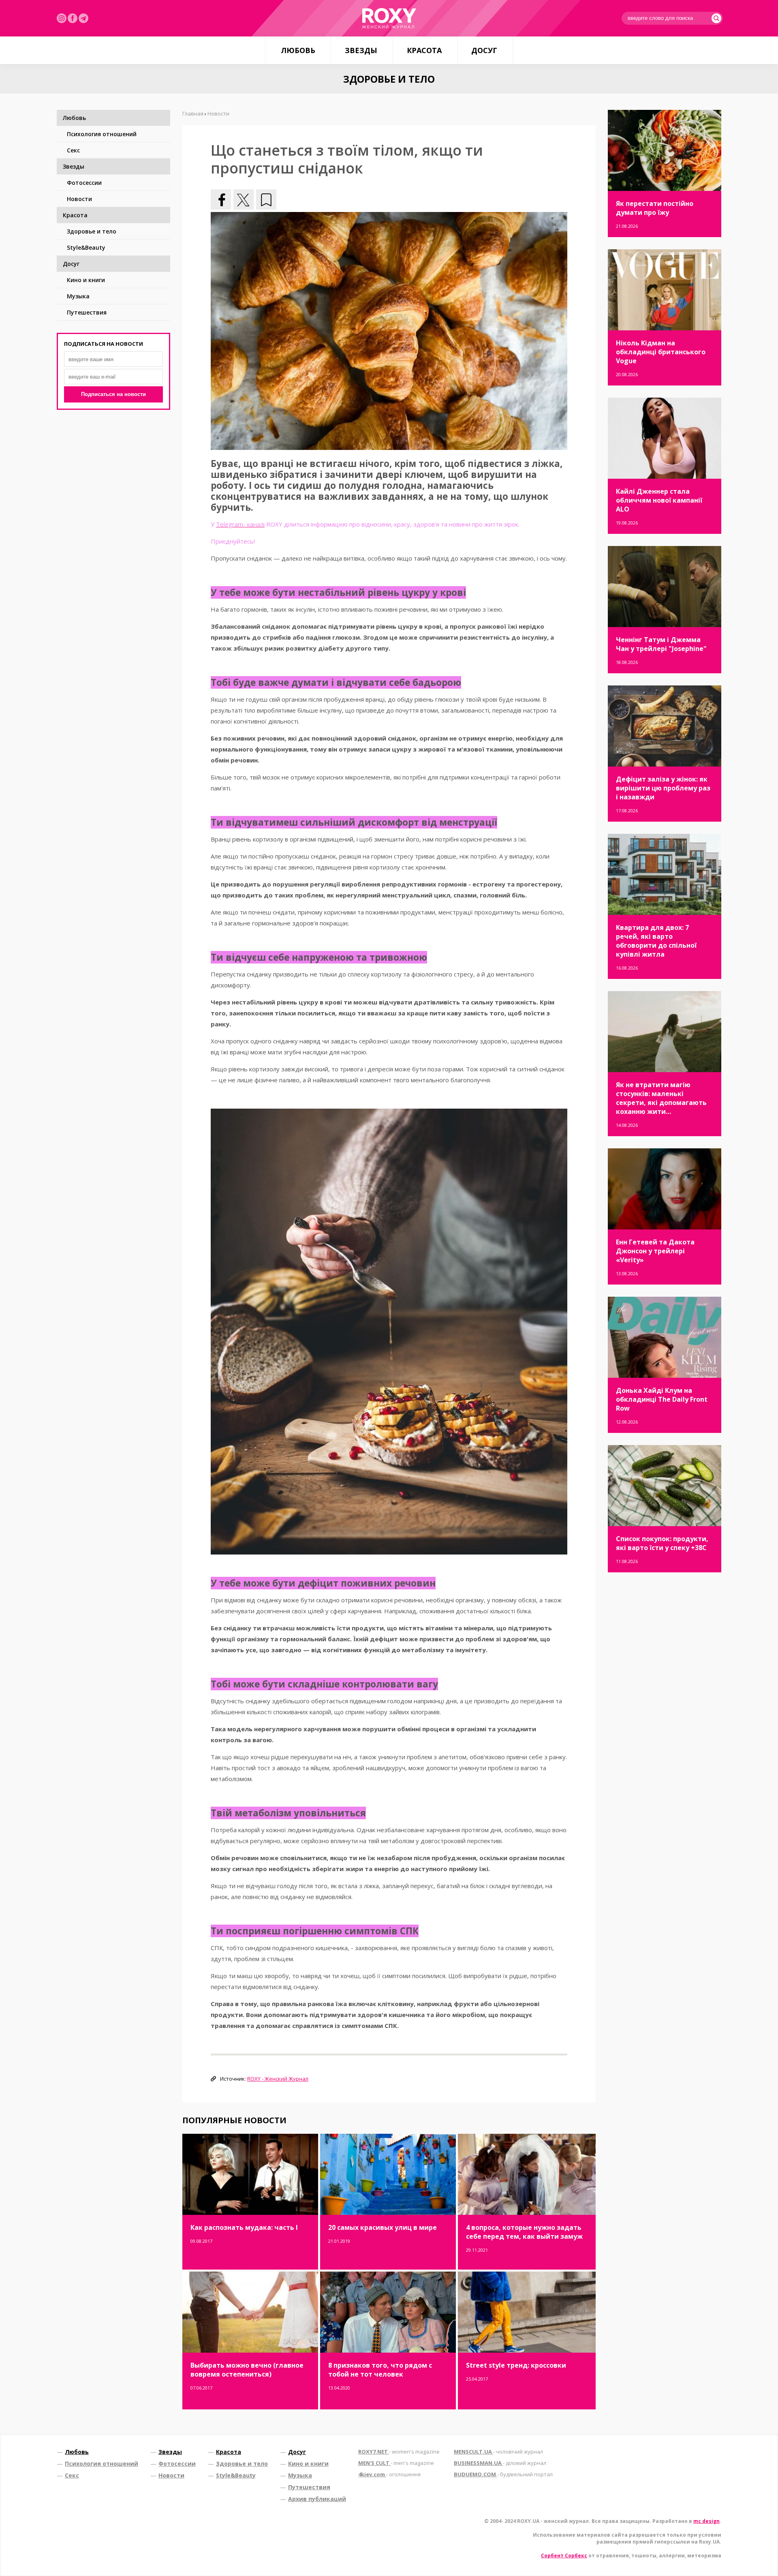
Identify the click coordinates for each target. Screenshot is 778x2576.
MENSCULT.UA (498, 2452)
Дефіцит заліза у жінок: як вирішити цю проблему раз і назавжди (663, 788)
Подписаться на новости (113, 394)
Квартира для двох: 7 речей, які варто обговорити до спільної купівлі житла (656, 941)
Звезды (361, 50)
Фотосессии (84, 183)
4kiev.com (389, 2474)
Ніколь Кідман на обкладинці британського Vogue (661, 352)
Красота (424, 50)
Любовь (298, 50)
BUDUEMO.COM (503, 2474)
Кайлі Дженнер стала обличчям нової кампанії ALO (659, 500)
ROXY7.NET (399, 2452)
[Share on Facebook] (221, 199)
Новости (79, 199)
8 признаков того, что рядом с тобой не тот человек (380, 2370)
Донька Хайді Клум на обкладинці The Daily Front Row (662, 1399)
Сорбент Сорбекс (564, 2556)
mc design (706, 2521)
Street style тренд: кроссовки (516, 2365)
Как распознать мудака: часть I (244, 2227)
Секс (73, 150)
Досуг (484, 50)
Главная (193, 113)
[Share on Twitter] (244, 199)
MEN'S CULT (396, 2463)
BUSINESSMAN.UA (500, 2463)
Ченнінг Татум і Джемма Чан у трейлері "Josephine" (661, 644)
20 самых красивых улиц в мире (383, 2227)
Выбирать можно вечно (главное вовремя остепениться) (247, 2370)
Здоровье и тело (92, 231)
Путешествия (87, 312)
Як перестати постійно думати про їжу (655, 208)
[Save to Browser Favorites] (266, 199)
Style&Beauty (86, 247)
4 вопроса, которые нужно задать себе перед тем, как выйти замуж (524, 2232)
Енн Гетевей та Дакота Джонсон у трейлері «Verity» (655, 1251)
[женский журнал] (389, 18)
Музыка (78, 296)
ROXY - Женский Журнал (278, 2079)
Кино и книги (86, 280)
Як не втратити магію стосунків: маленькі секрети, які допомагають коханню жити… (661, 1098)
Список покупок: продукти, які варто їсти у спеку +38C (662, 1543)
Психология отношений (102, 134)
